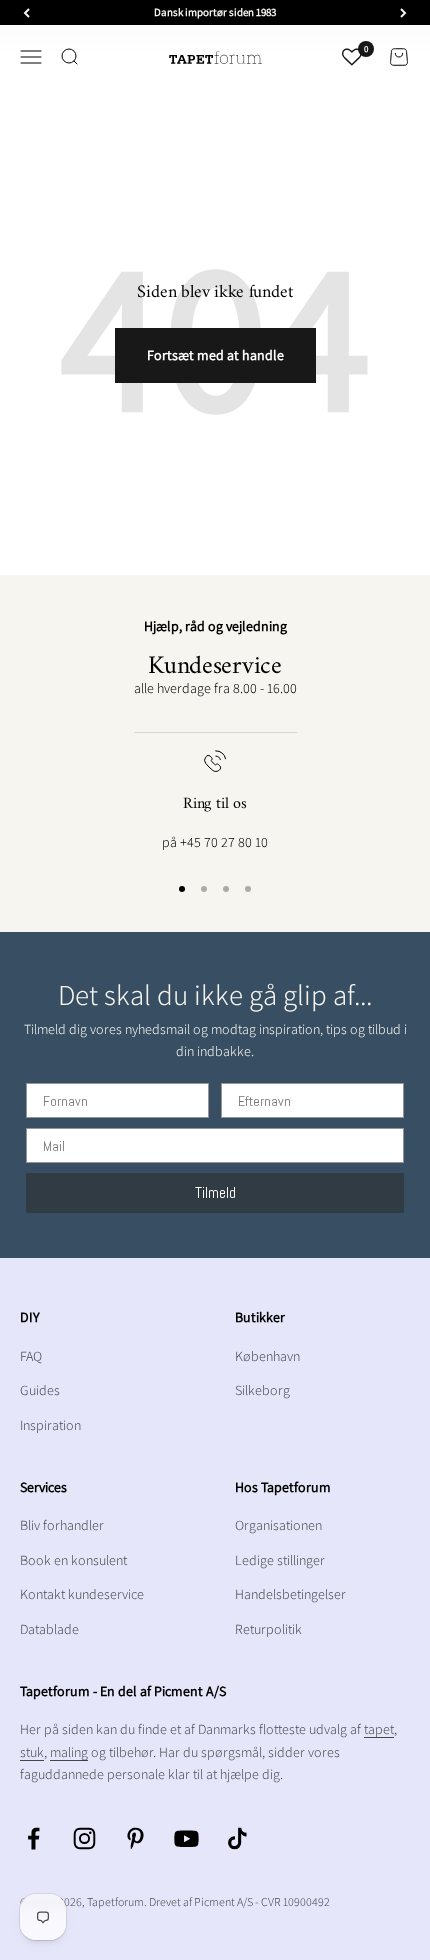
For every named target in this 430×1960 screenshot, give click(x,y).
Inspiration (50, 1425)
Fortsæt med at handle (215, 355)
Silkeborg (262, 1390)
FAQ (31, 1356)
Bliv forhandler (62, 1525)
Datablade (49, 1629)
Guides (40, 1390)
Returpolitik (268, 1629)
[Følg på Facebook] (33, 1838)
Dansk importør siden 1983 (215, 12)
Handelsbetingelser (290, 1594)
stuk (32, 1752)
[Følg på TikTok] (237, 1838)
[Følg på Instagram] (84, 1838)
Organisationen (278, 1525)
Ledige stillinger (280, 1560)
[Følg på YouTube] (186, 1838)
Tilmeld (215, 1192)
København (267, 1356)
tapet (379, 1729)
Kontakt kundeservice (82, 1594)
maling (69, 1752)
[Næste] (403, 12)
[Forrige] (26, 12)
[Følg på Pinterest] (135, 1838)
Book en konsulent (73, 1560)
